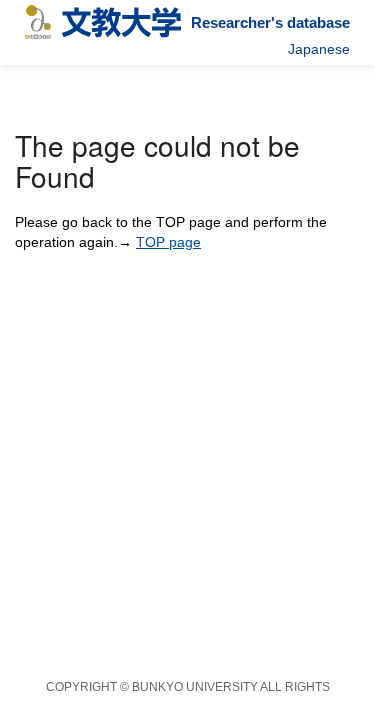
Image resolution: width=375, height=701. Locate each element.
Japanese (319, 49)
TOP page (168, 242)
